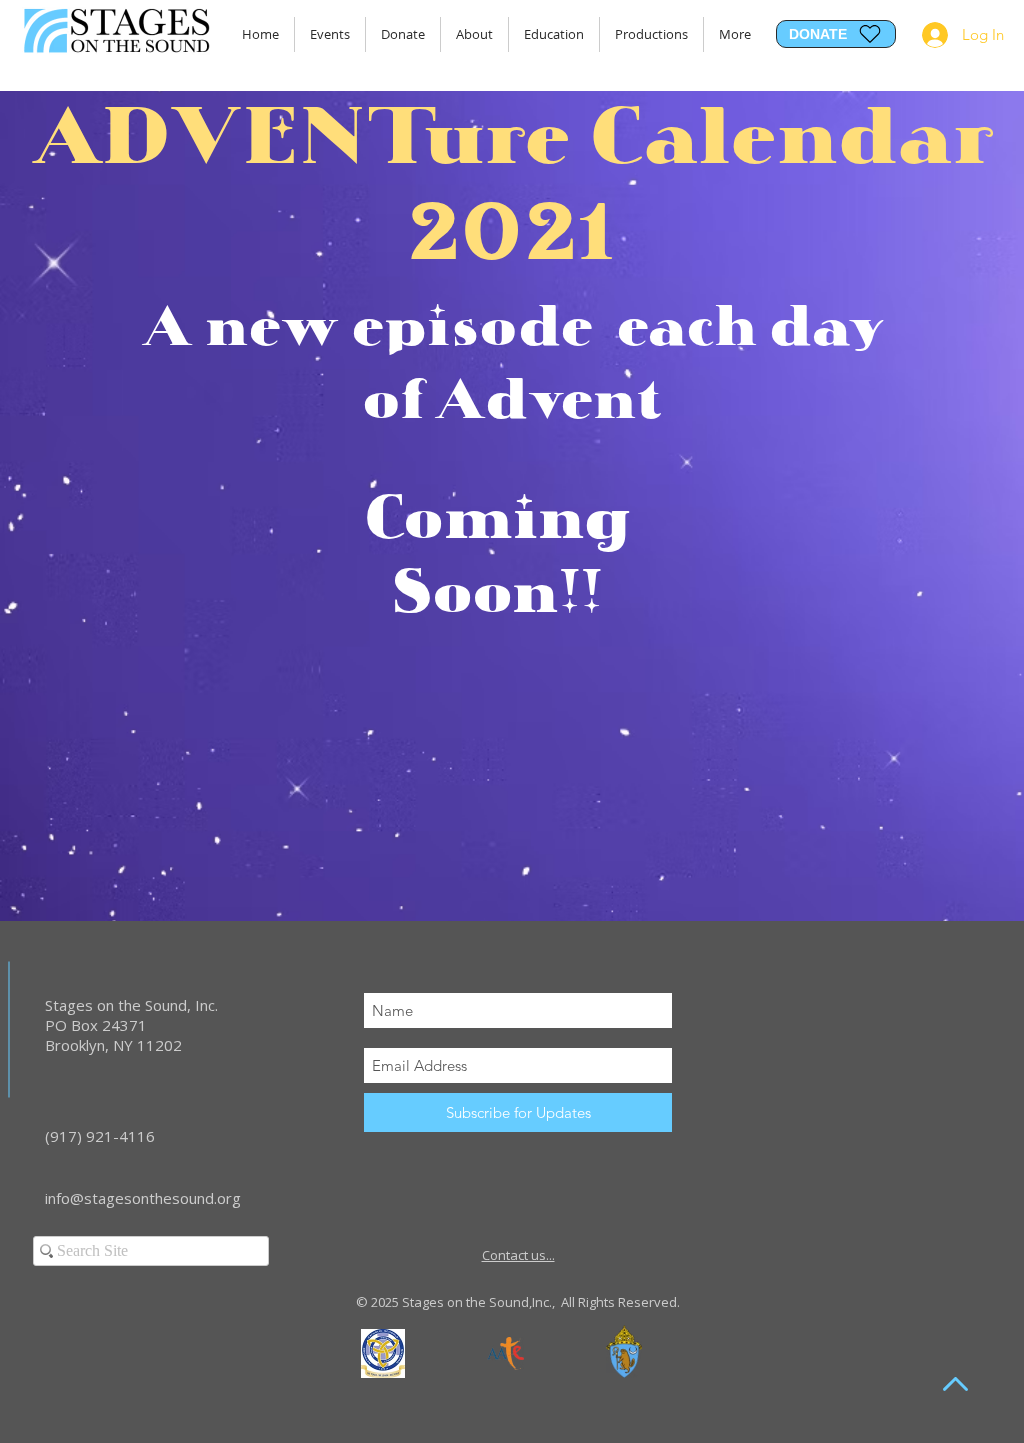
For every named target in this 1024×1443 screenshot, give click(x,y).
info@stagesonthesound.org (143, 1198)
